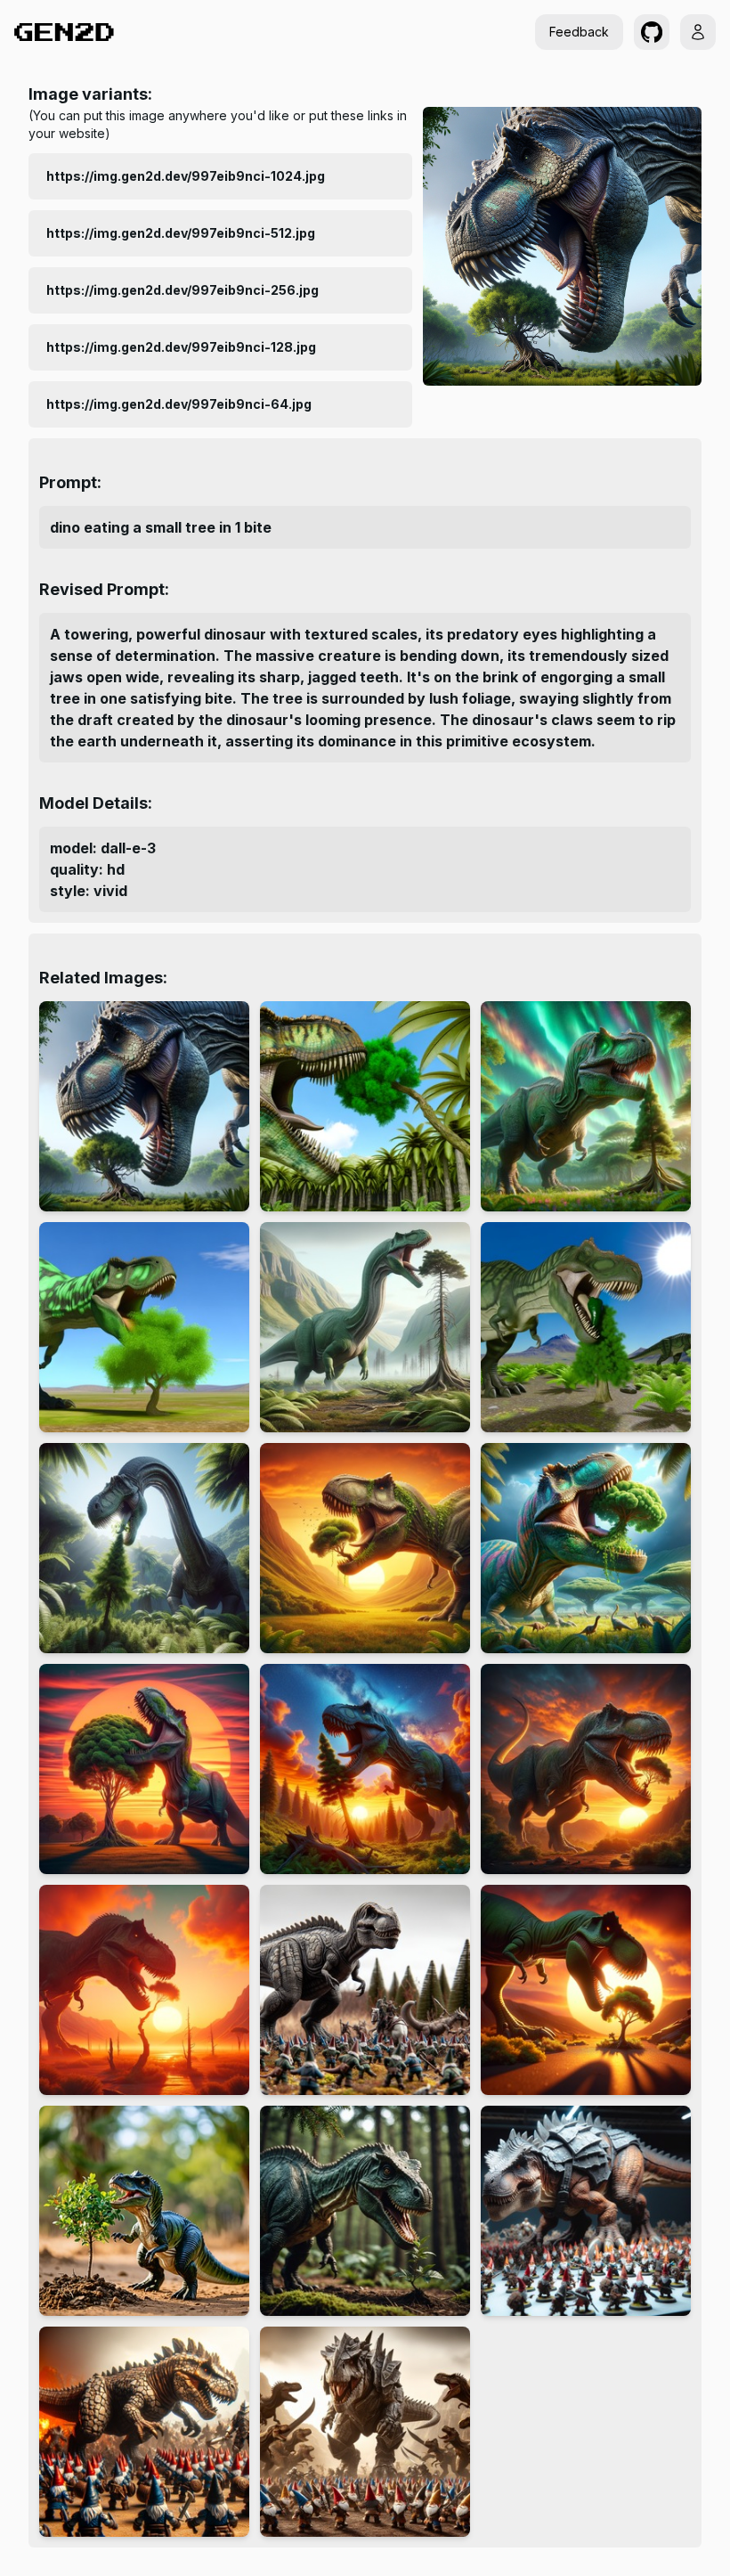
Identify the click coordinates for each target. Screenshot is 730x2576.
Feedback (579, 32)
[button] (652, 32)
